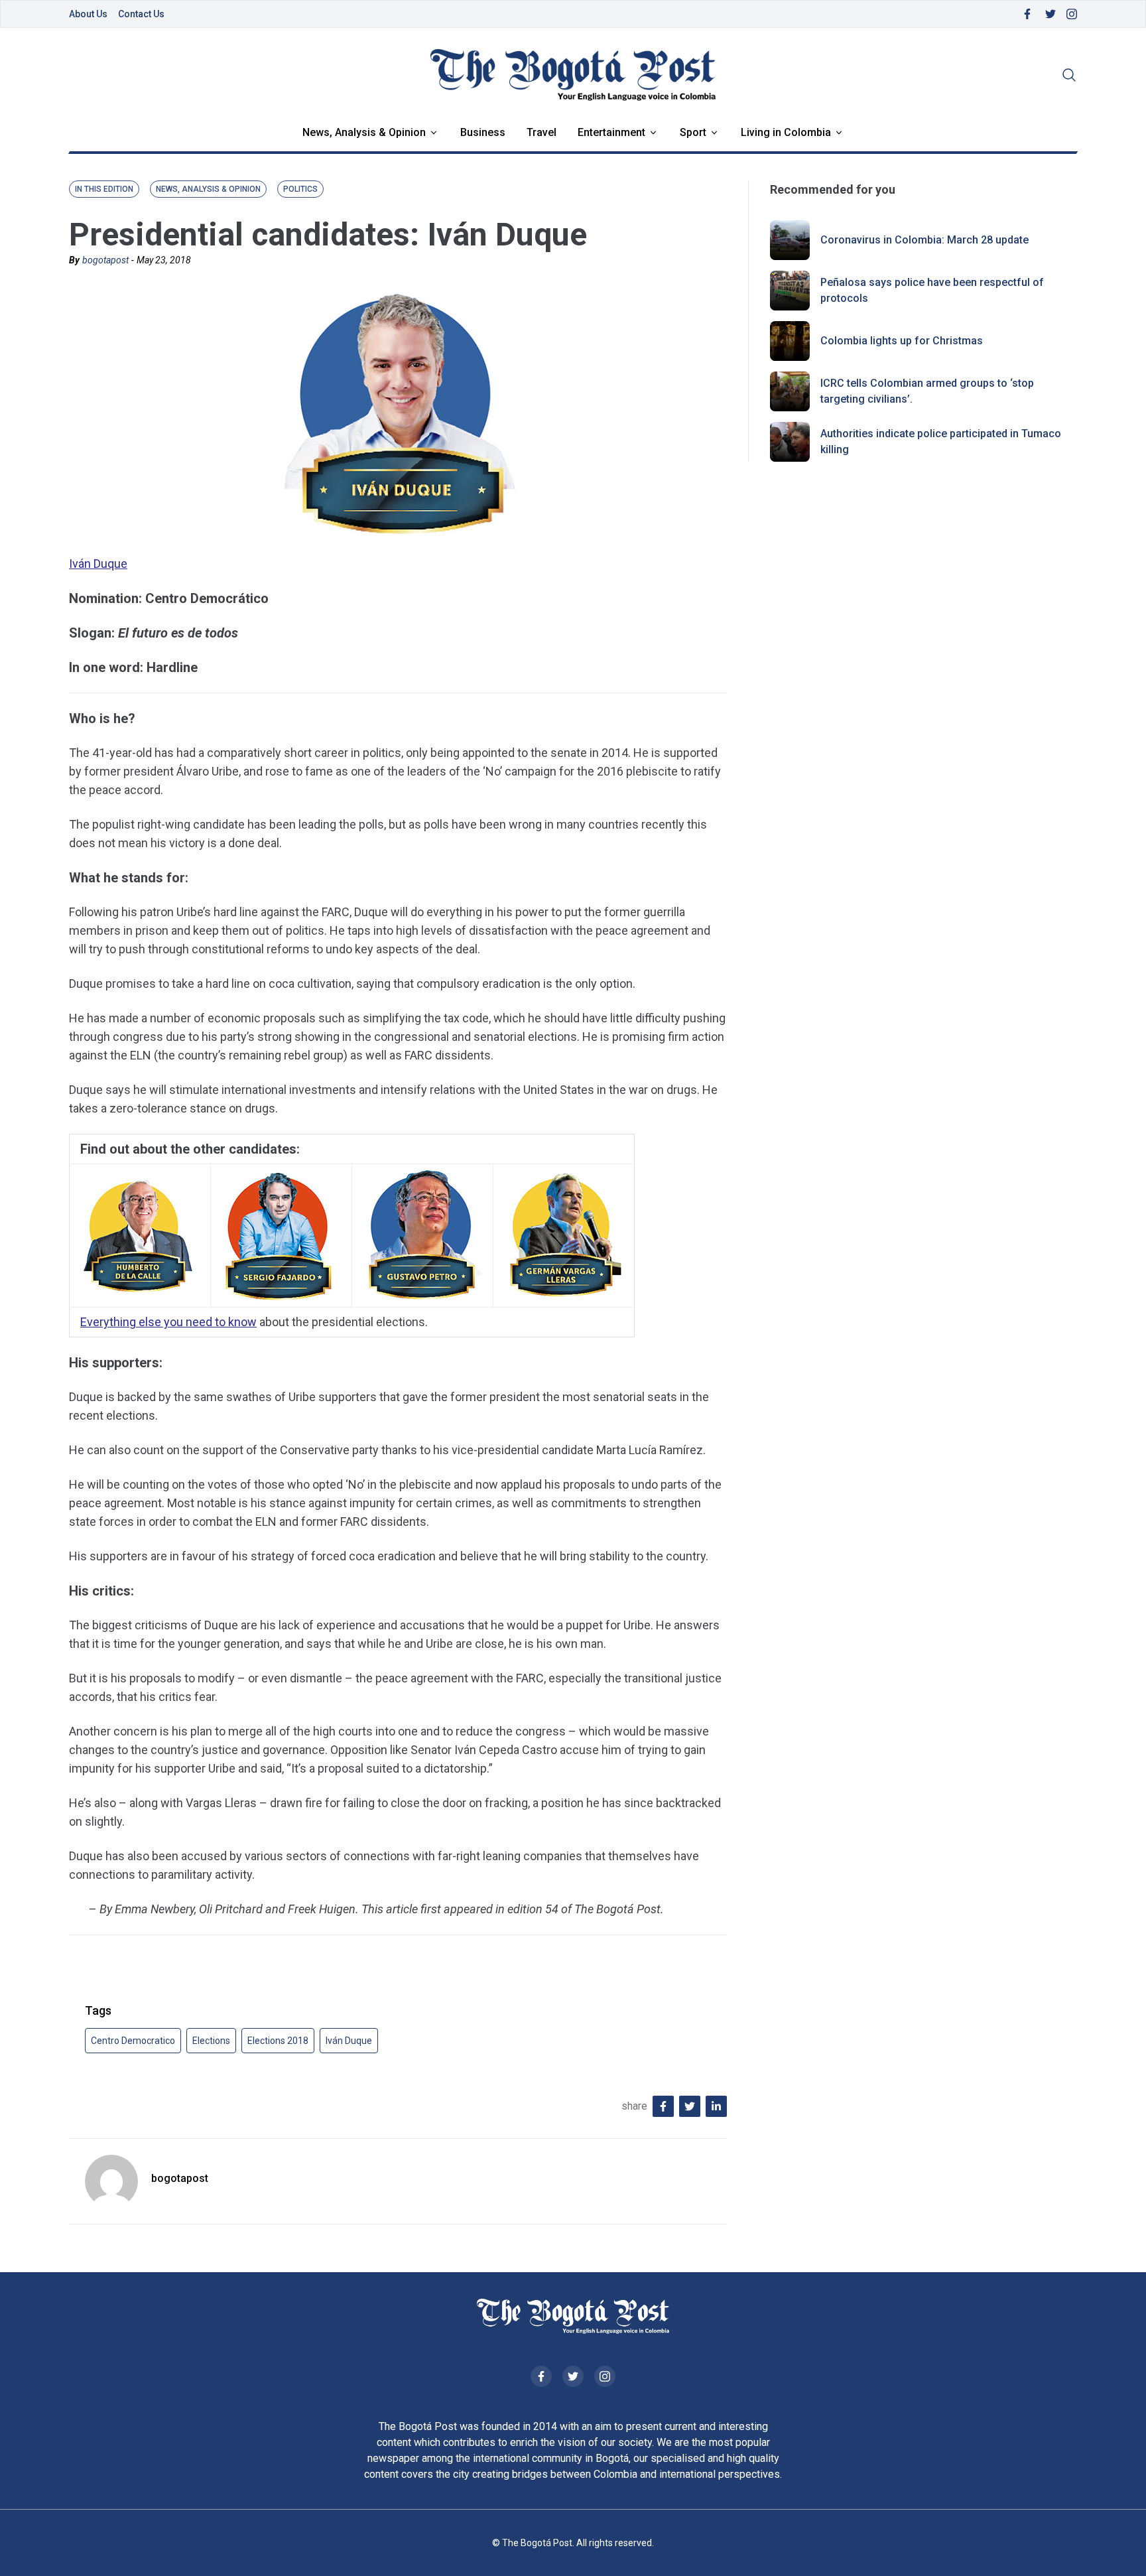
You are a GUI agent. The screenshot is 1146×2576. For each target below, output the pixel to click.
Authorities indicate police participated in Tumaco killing (941, 441)
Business (483, 132)
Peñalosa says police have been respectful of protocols (932, 290)
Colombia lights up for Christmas (902, 341)
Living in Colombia (786, 132)
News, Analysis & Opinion (364, 132)
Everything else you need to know (168, 1322)
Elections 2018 (278, 2041)
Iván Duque (98, 564)
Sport (693, 132)
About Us (88, 14)
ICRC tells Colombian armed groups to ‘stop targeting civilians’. (927, 391)
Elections (211, 2041)
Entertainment (611, 132)
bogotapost (105, 260)
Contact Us (141, 14)
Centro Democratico (133, 2041)
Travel (541, 132)
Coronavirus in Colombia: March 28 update (924, 240)
